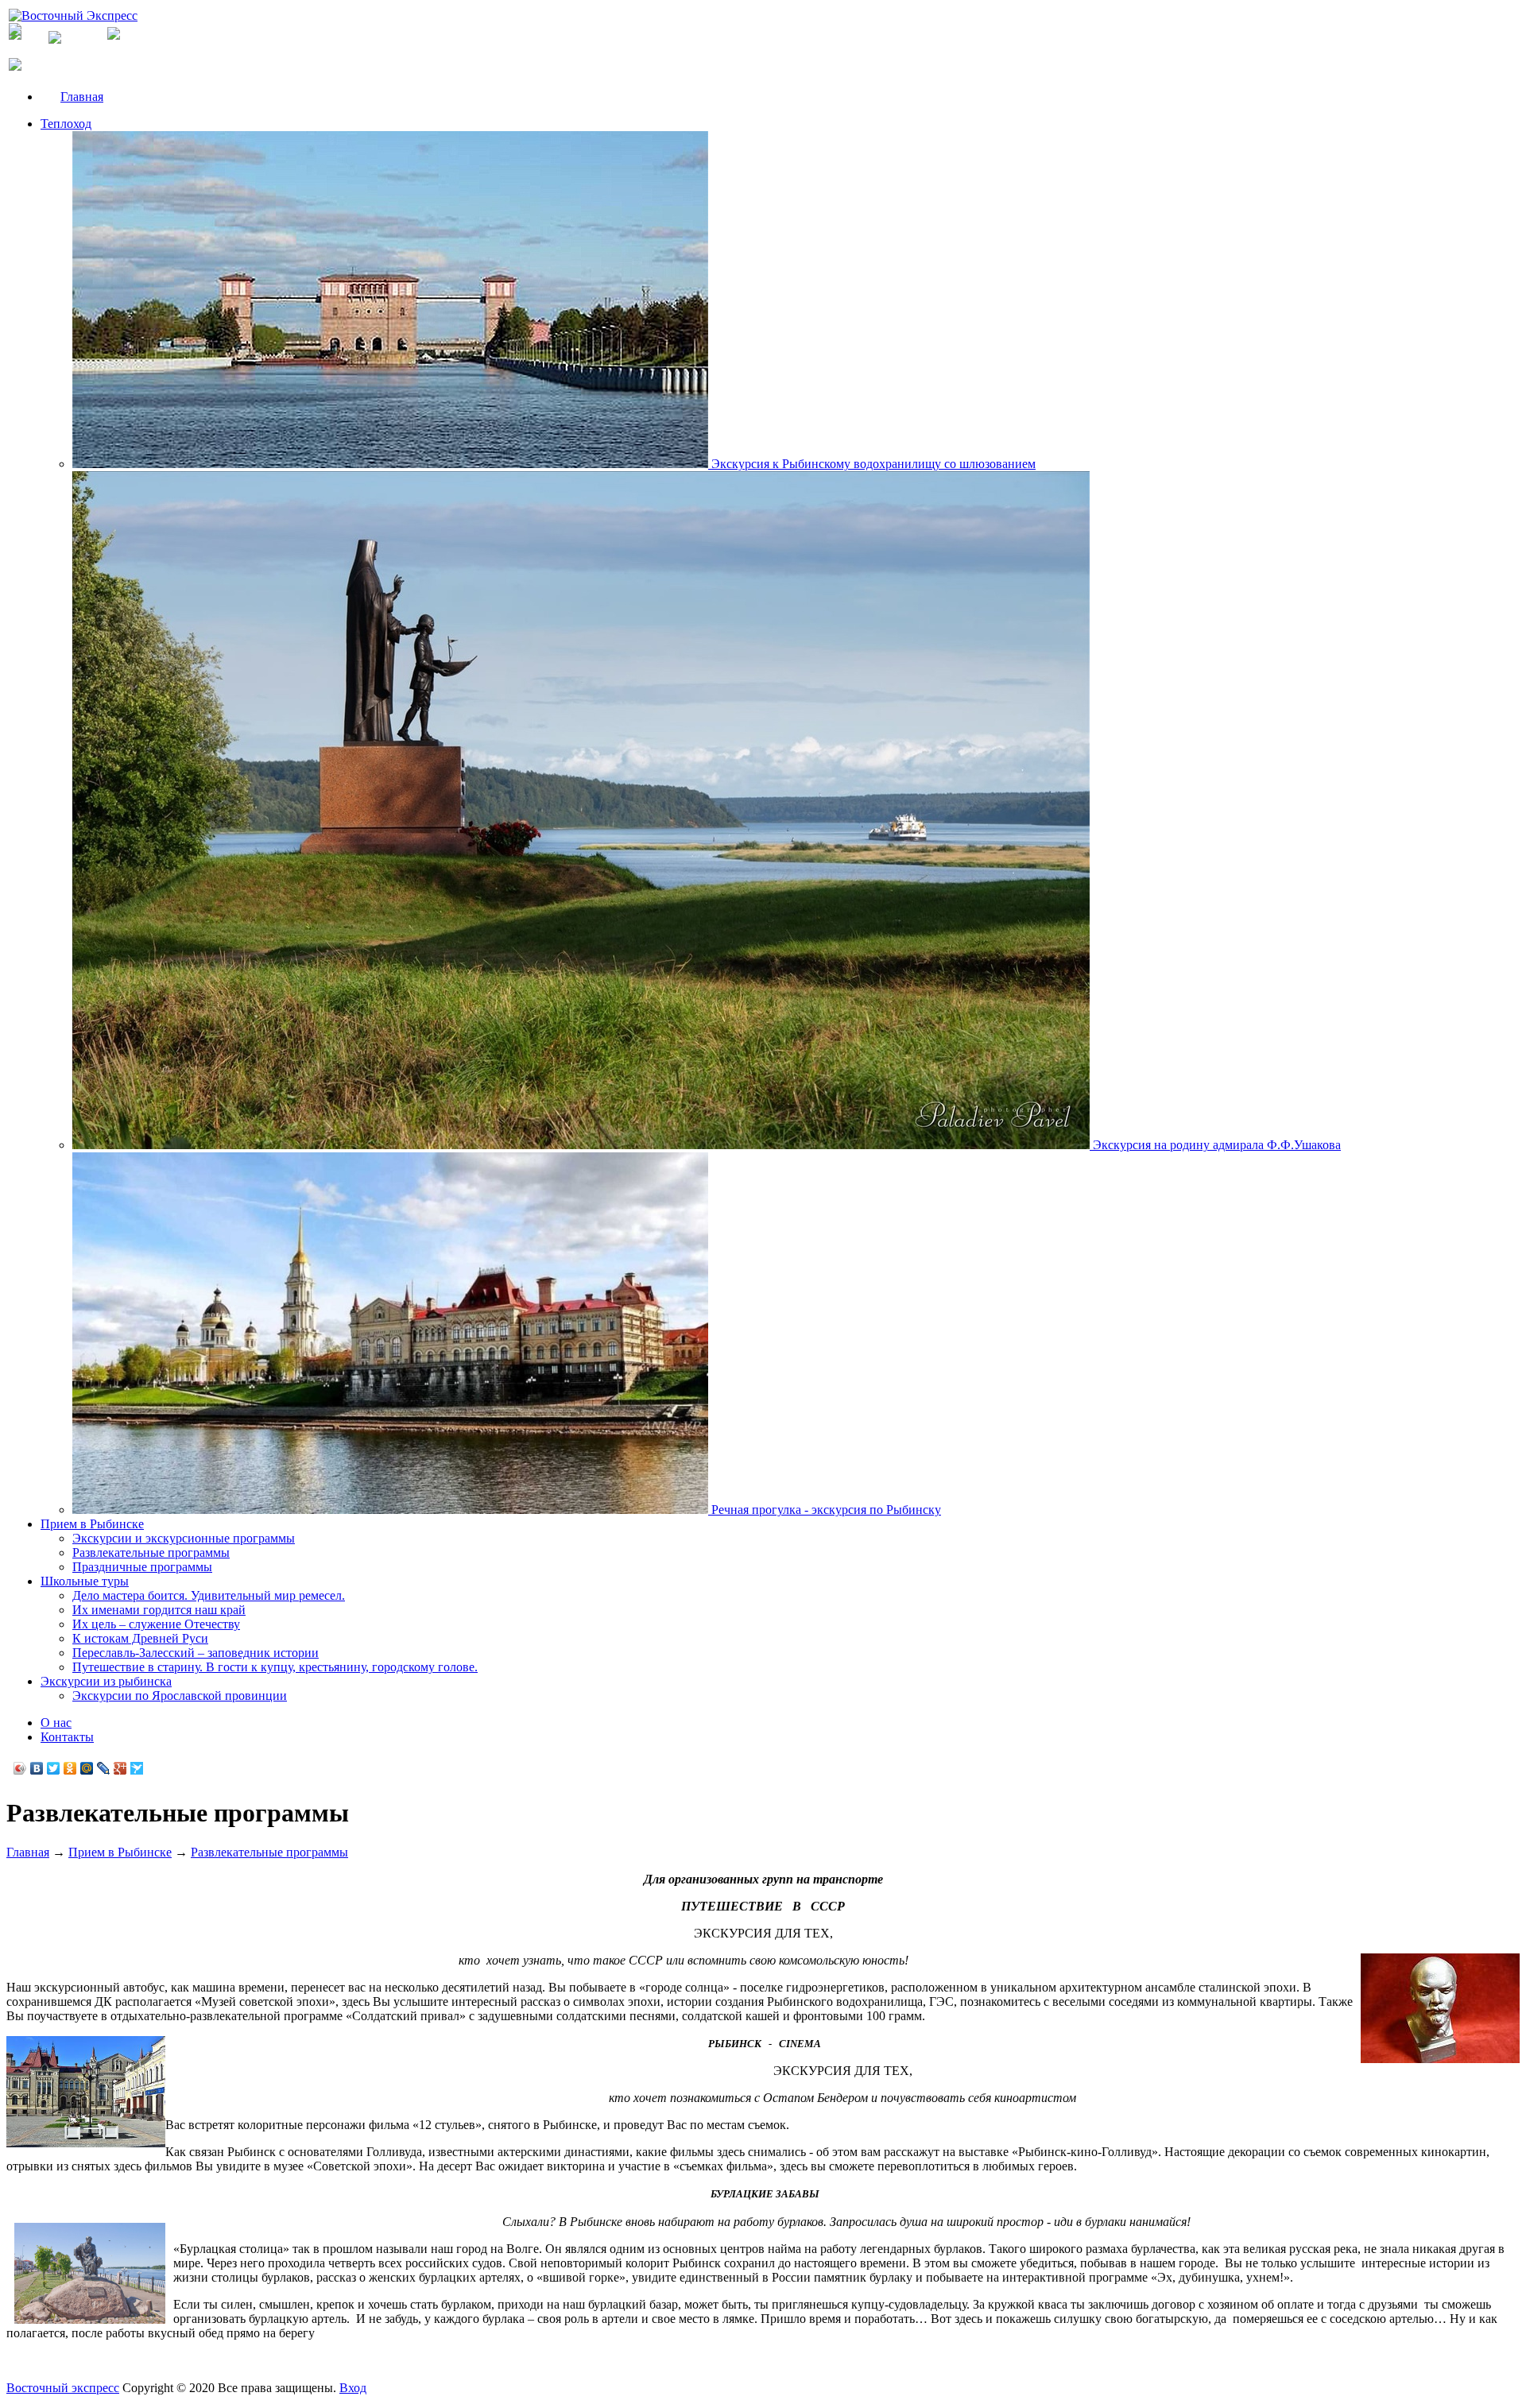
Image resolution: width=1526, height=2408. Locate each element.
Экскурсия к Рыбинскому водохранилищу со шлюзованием (872, 464)
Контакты (67, 1737)
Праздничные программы (142, 1567)
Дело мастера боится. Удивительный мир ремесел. (209, 1595)
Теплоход (66, 124)
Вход (353, 2388)
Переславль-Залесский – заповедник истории (196, 1653)
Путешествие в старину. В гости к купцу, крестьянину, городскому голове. (275, 1667)
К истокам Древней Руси (140, 1638)
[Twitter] (54, 1768)
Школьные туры (85, 1581)
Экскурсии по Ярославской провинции (180, 1696)
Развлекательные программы (151, 1552)
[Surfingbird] (137, 1768)
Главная (82, 97)
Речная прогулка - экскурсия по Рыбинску (825, 1510)
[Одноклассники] (70, 1768)
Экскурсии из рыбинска (106, 1681)
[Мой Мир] (87, 1768)
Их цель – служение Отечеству (156, 1624)
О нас (56, 1723)
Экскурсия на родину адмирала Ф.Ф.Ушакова (1215, 1145)
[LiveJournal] (104, 1768)
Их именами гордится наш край (159, 1610)
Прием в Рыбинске (92, 1524)
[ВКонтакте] (37, 1768)
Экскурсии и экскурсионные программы (184, 1538)
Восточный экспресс (63, 2388)
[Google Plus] (120, 1768)
